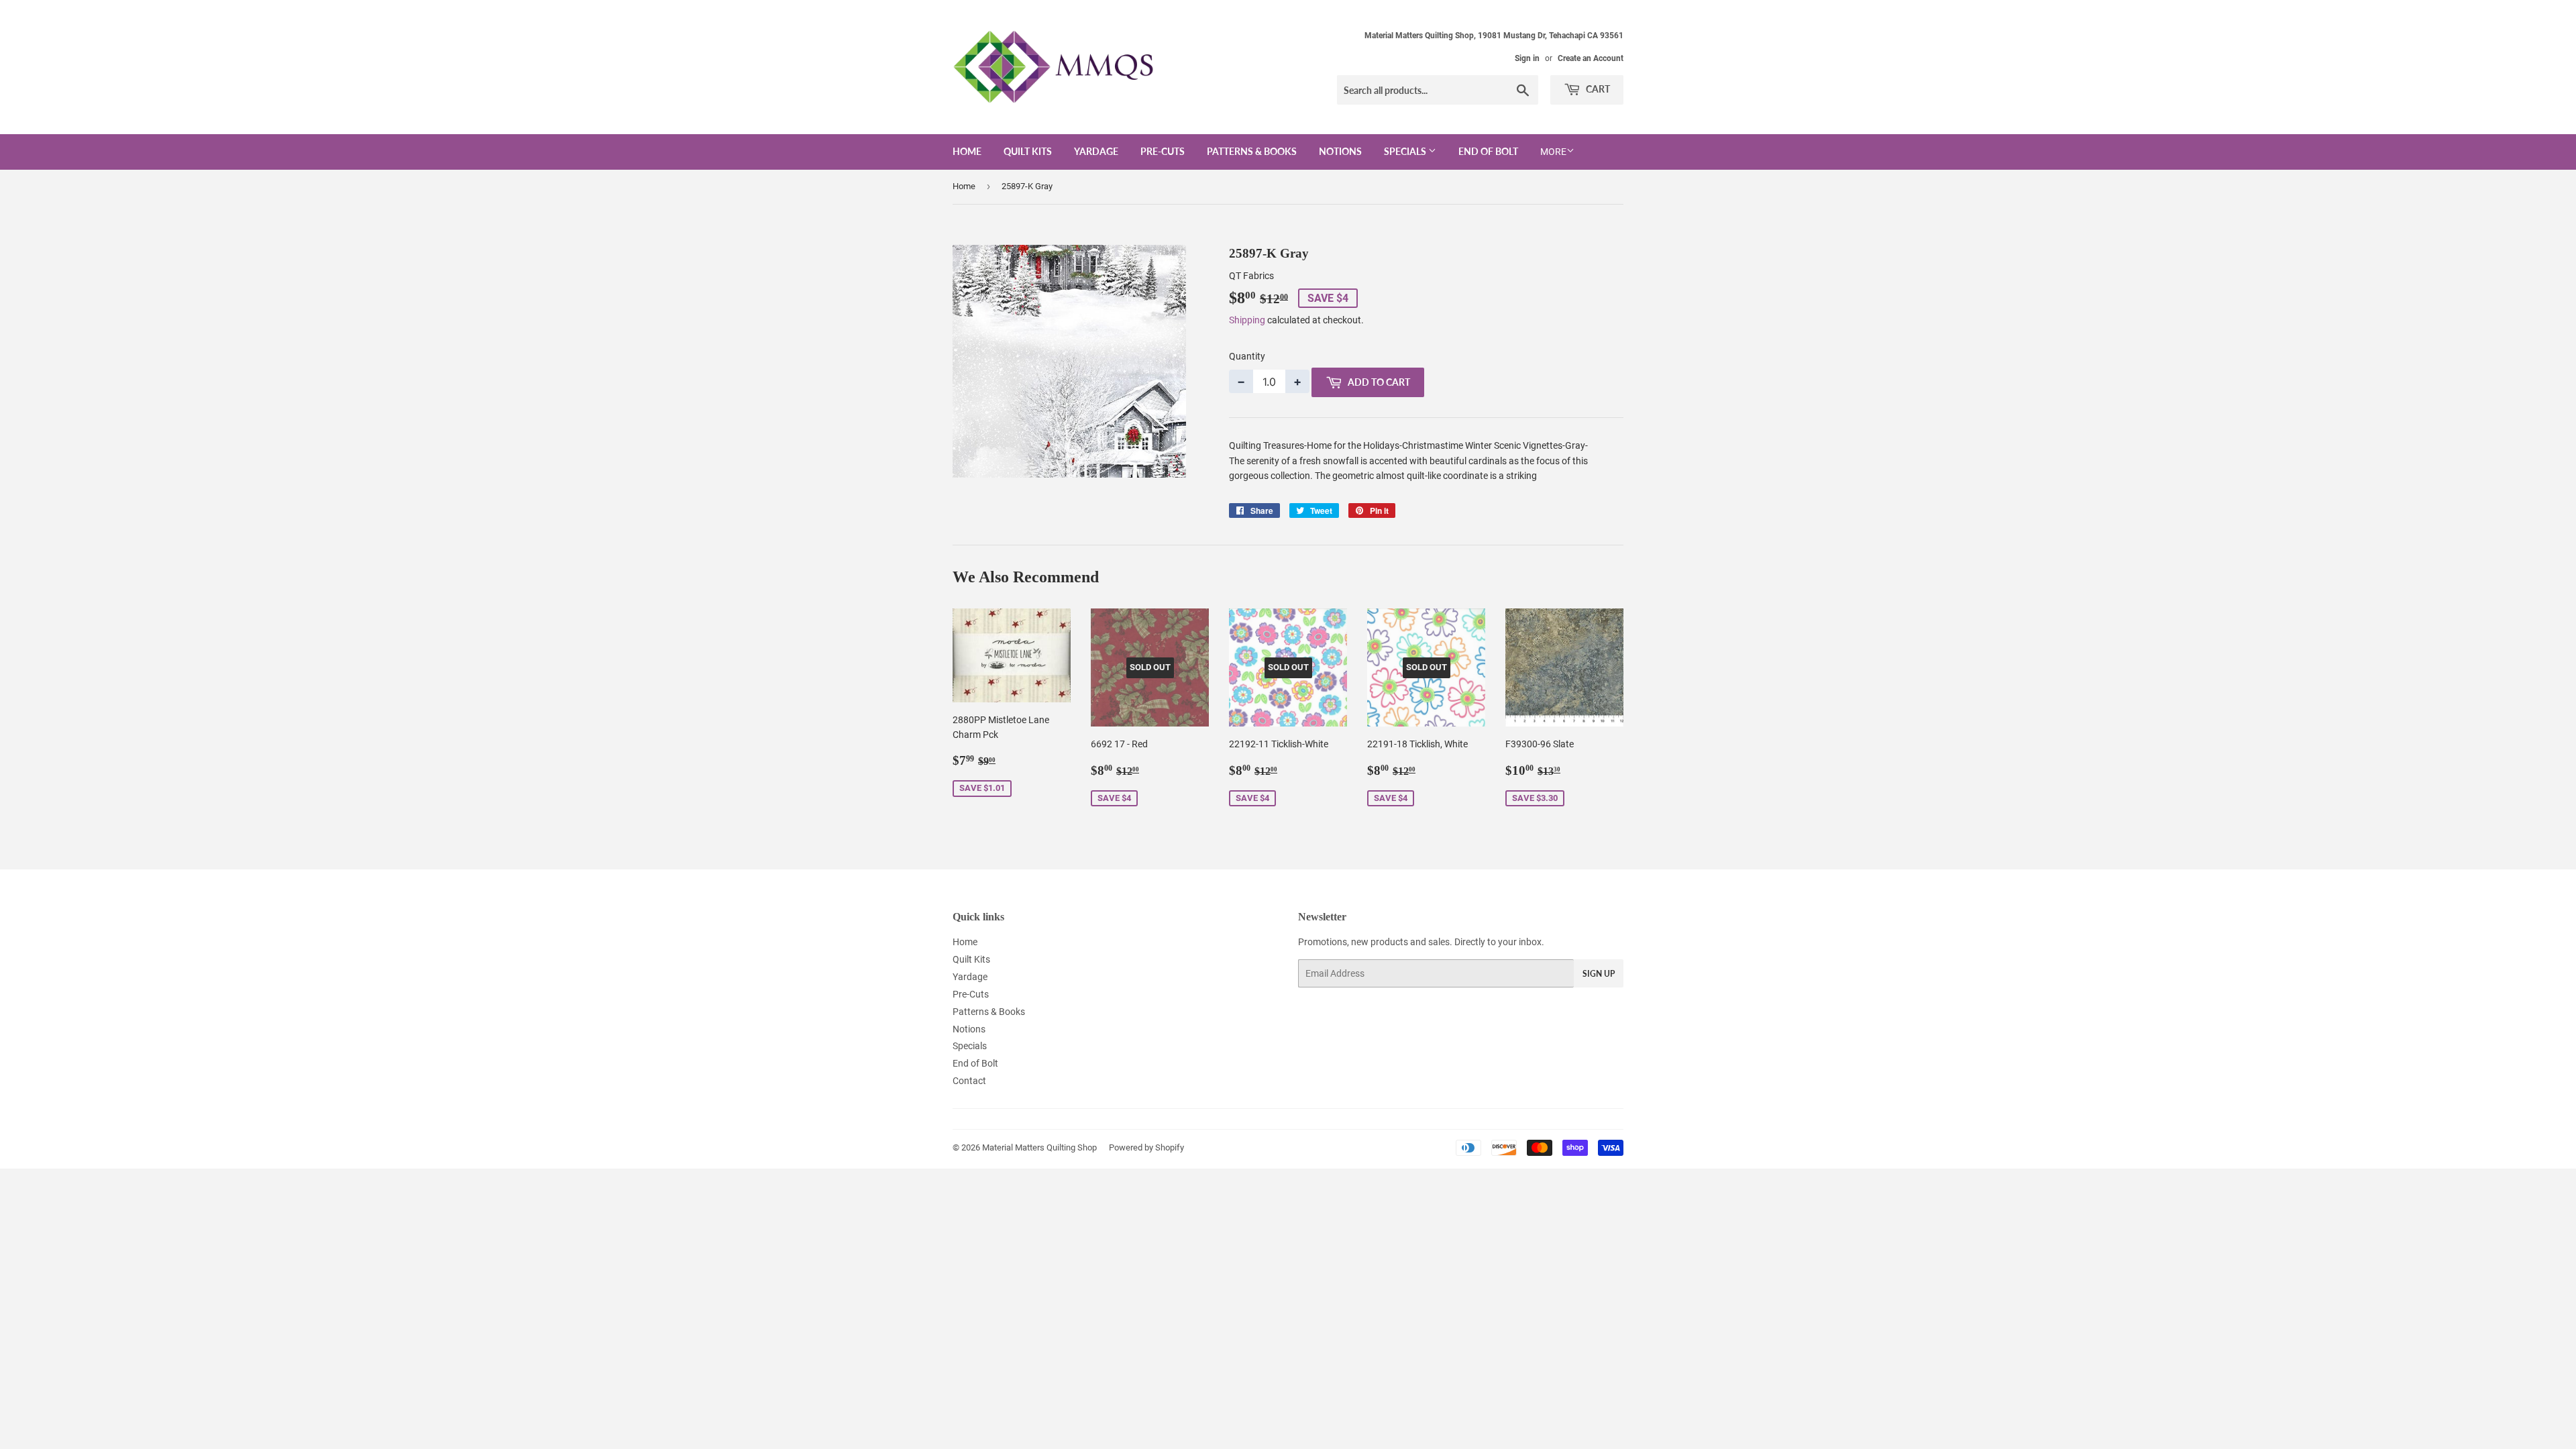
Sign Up (1599, 974)
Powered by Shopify (1146, 1147)
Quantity (1247, 356)
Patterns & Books (1252, 151)
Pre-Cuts (1163, 151)
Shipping (1247, 320)
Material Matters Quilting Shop (1039, 1147)
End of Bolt (1488, 151)
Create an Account (1591, 58)
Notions (1340, 151)
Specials (1406, 151)
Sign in (1527, 58)
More (1553, 152)
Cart (1597, 89)
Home (967, 151)
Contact (969, 1081)
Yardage (1096, 151)
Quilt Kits (1028, 151)
